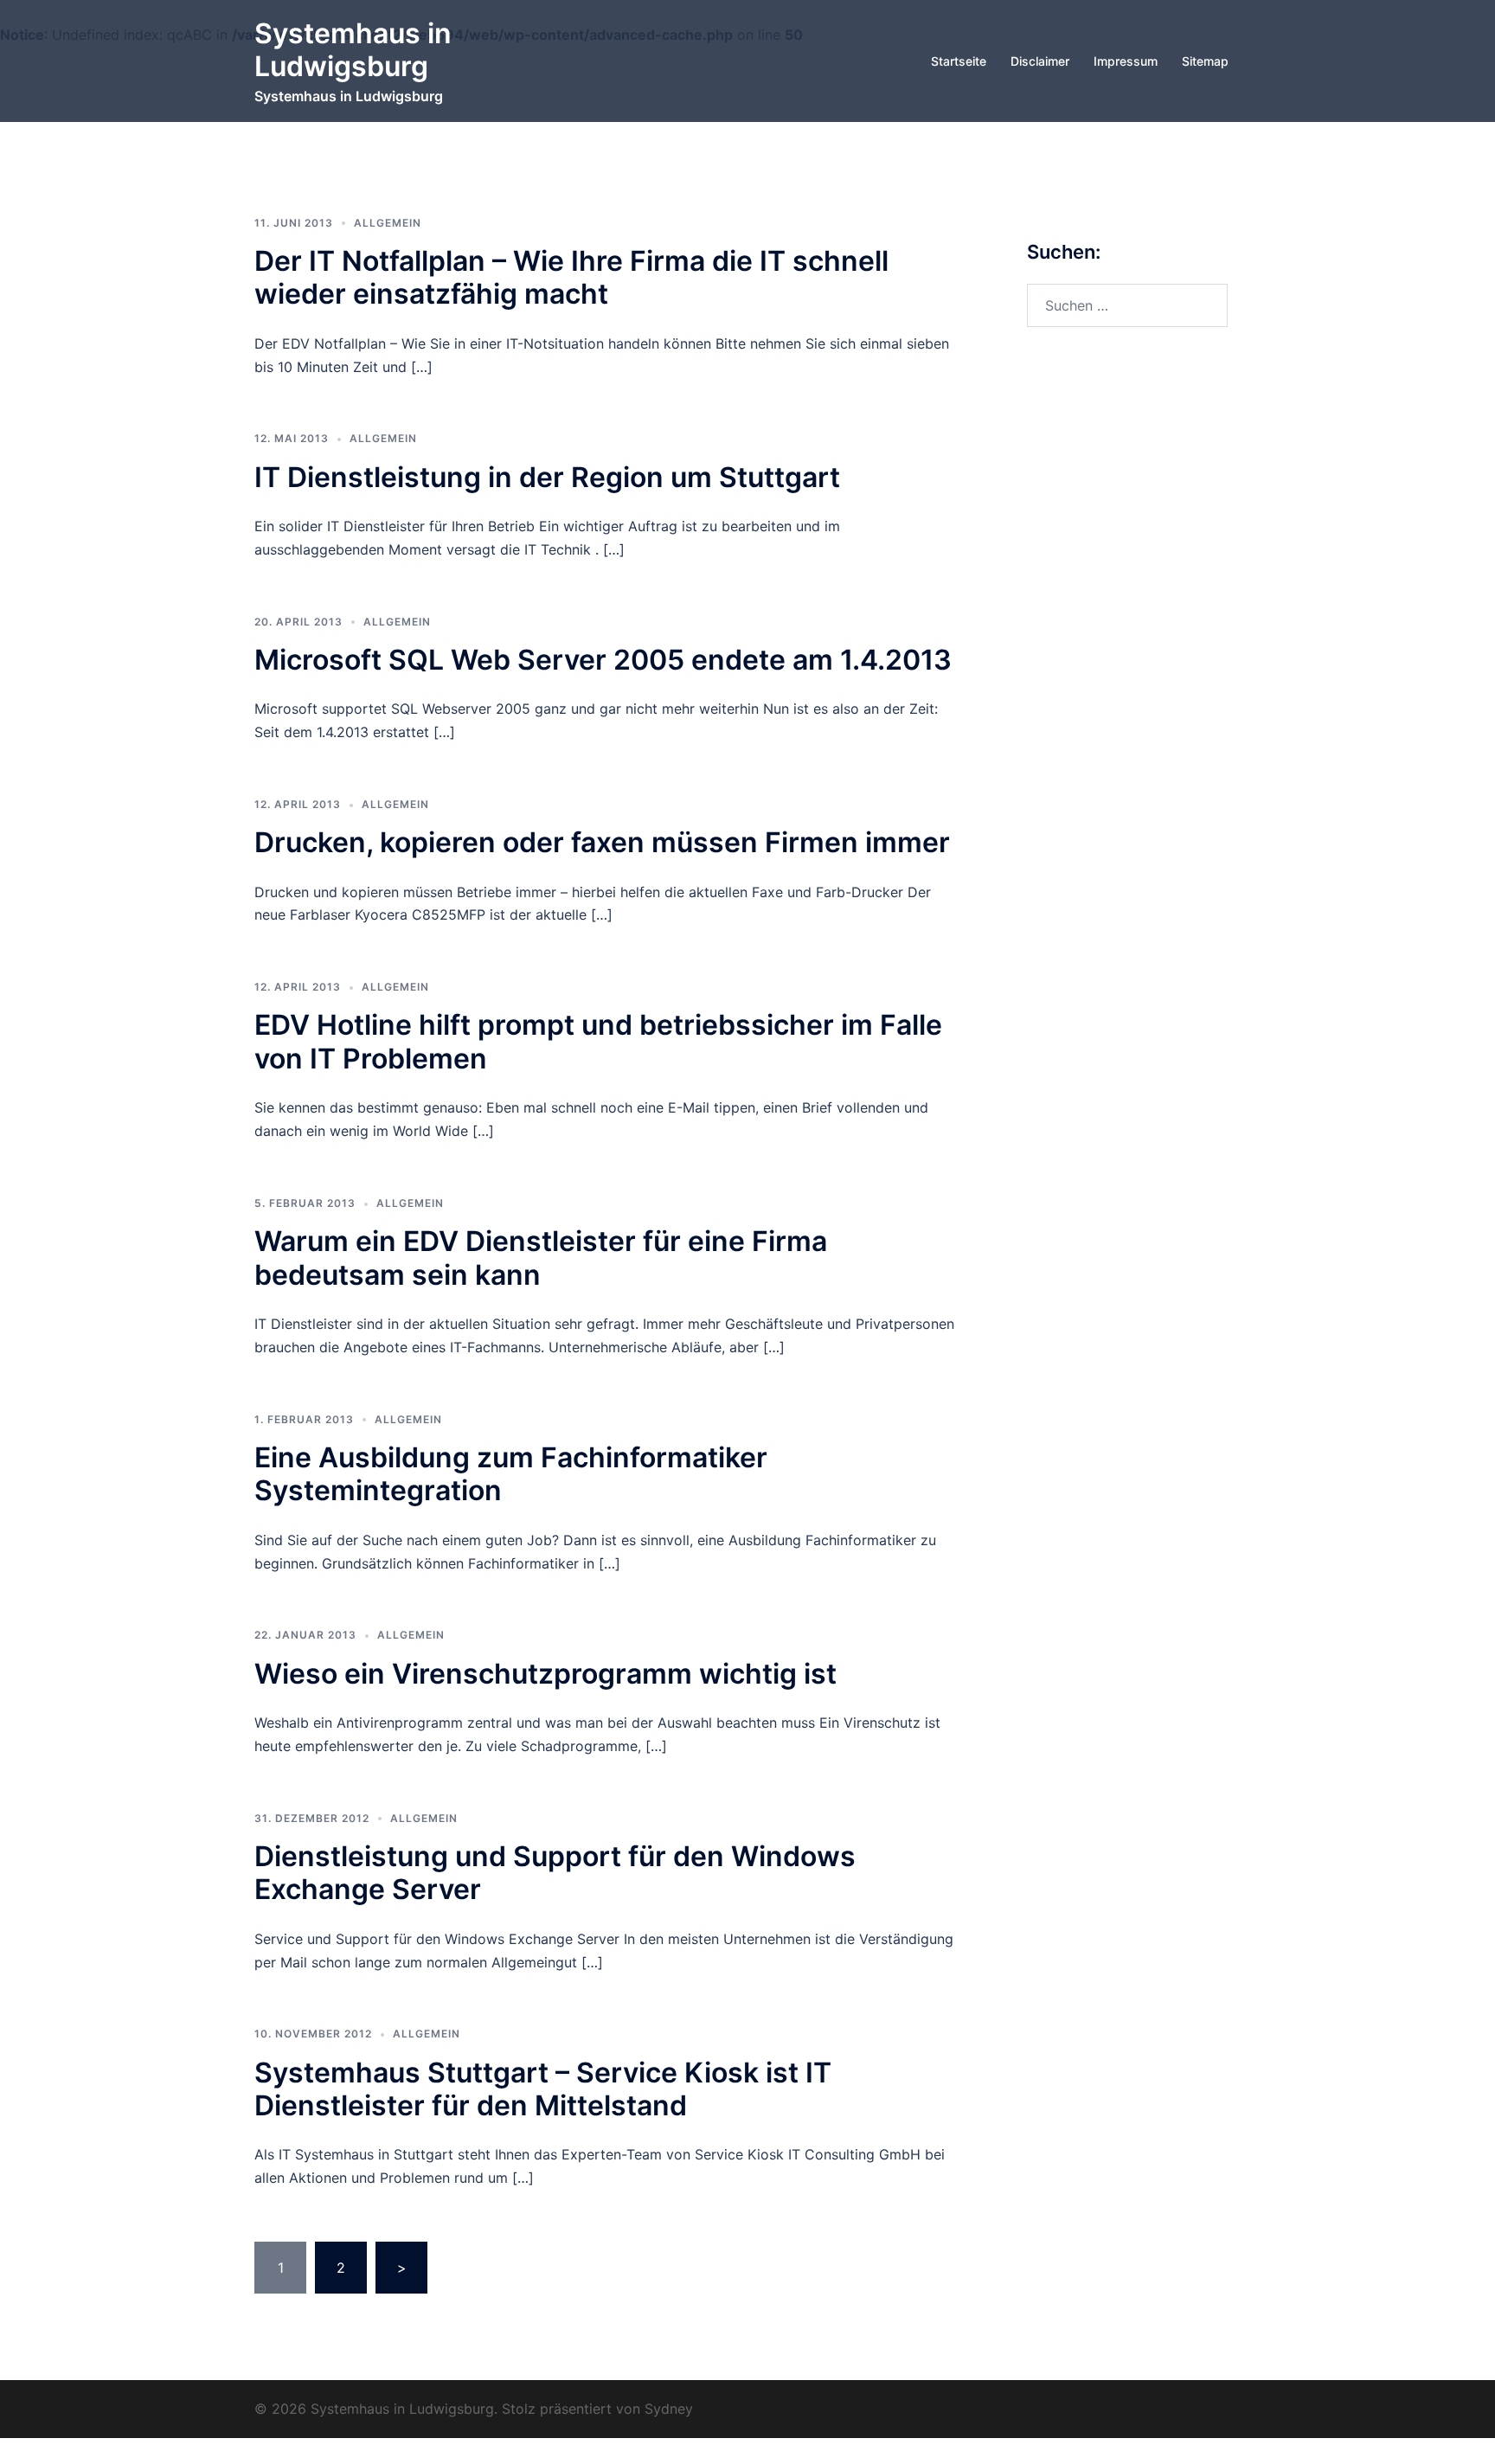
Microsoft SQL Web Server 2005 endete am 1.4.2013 (603, 660)
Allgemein (388, 223)
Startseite (959, 61)
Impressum (1126, 61)
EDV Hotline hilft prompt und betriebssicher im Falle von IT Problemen (598, 1041)
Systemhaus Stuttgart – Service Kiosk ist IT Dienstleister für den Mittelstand (543, 2089)
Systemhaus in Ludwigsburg (353, 50)
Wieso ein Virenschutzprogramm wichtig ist (545, 1674)
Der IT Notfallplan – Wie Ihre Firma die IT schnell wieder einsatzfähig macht (571, 277)
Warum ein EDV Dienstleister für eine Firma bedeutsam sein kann (541, 1258)
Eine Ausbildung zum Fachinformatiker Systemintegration (511, 1474)
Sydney (669, 2409)
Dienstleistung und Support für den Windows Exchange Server (555, 1873)
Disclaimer (1040, 61)
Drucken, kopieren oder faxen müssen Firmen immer (602, 842)
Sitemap (1205, 61)
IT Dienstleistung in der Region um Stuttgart (547, 477)
